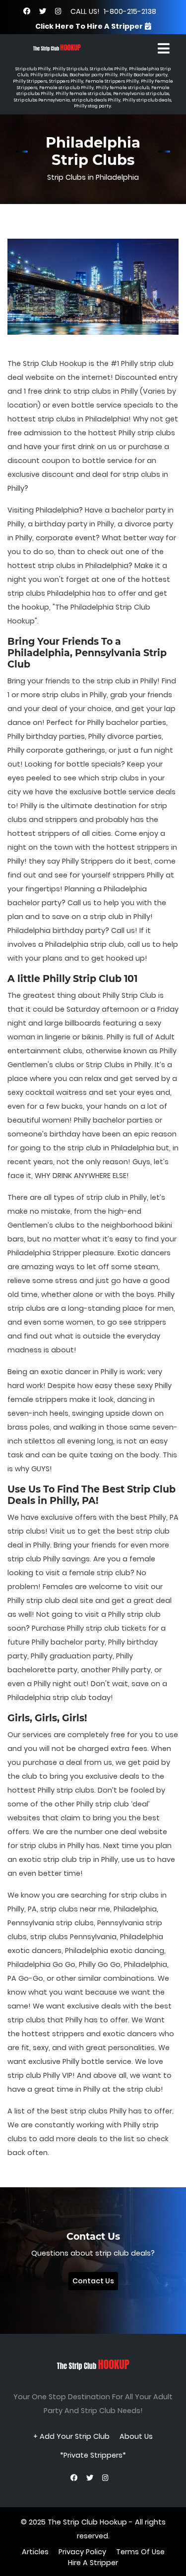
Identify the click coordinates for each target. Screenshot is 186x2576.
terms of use (140, 2552)
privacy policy (82, 2552)
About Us (136, 2436)
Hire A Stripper (93, 2563)
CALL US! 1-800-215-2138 (113, 11)
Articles (35, 2552)
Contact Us (93, 2281)
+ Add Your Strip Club (71, 2436)
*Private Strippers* (93, 2455)
